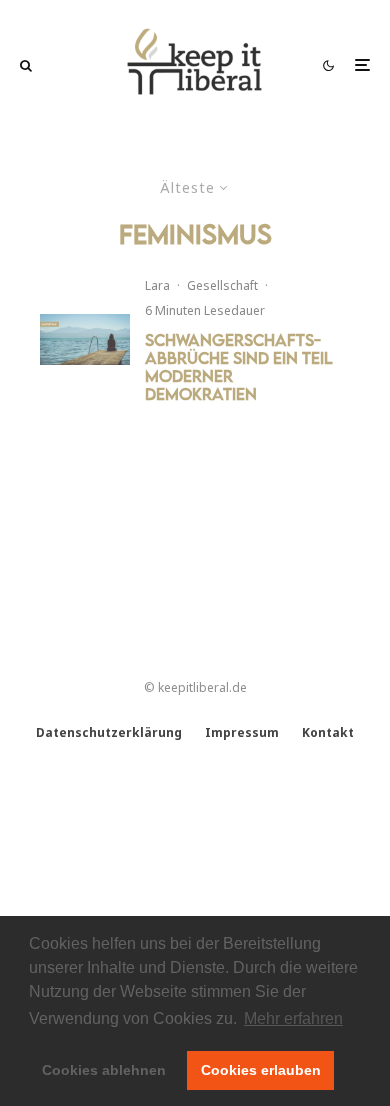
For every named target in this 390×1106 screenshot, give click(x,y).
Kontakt (328, 732)
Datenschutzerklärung (109, 732)
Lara (157, 285)
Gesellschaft (222, 285)
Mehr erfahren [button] (293, 1018)
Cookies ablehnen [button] (104, 1070)
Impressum (242, 732)
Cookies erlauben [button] (261, 1070)
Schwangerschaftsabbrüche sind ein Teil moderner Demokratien (239, 367)
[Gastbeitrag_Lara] (85, 339)
